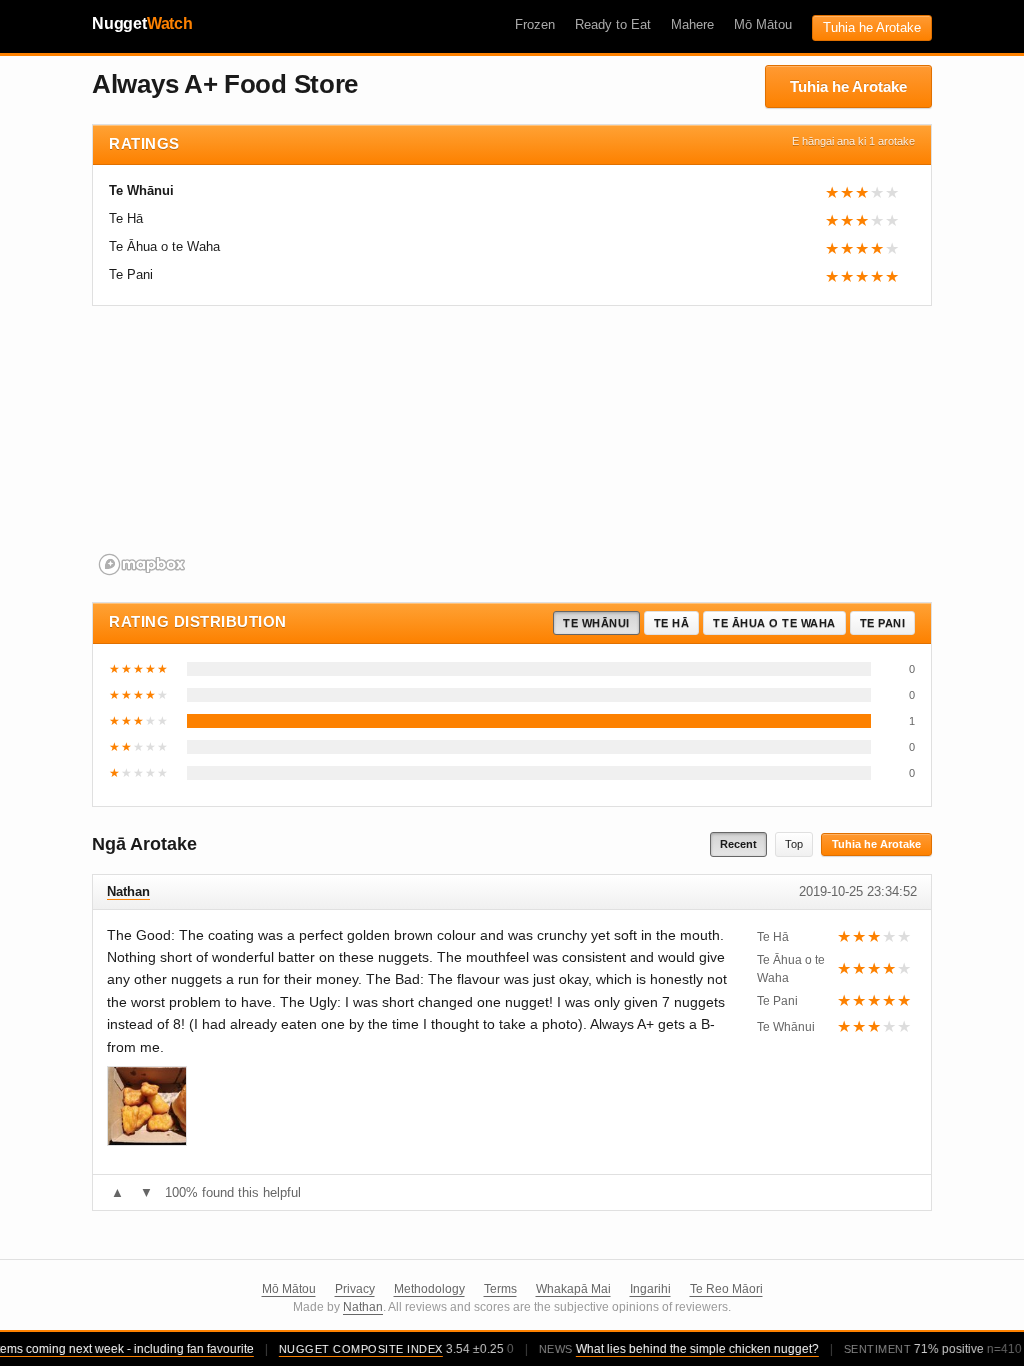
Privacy (355, 1289)
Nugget (142, 23)
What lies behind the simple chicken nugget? (689, 1349)
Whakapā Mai (573, 1289)
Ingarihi (650, 1289)
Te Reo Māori (726, 1289)
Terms (500, 1289)
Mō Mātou (763, 24)
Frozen (535, 24)
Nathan (363, 1307)
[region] (512, 452)
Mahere (692, 24)
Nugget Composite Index (353, 1349)
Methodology (429, 1289)
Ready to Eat (613, 24)
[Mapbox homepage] (142, 564)
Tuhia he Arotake (872, 27)
